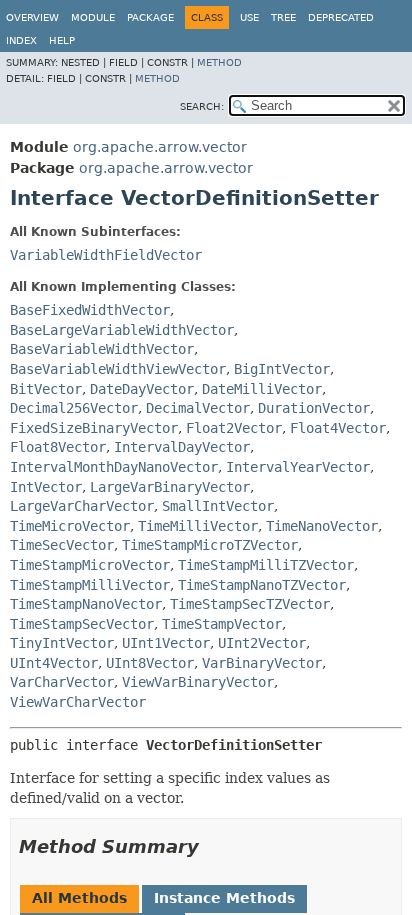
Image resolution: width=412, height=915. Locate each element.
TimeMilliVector (198, 526)
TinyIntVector (62, 643)
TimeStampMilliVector (90, 585)
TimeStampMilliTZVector (266, 565)
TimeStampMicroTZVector (210, 545)
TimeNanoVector (322, 526)
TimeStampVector (222, 624)
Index (21, 40)
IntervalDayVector (182, 447)
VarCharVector (62, 682)
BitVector (46, 389)
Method (219, 62)
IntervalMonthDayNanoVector (114, 467)
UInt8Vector (150, 663)
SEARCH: (202, 106)
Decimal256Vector (74, 408)
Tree (283, 17)
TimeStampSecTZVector (250, 604)
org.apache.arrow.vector (160, 147)
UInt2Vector (262, 643)
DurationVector (314, 408)
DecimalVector (198, 408)
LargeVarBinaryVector (170, 487)
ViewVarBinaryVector (198, 682)
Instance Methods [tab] (224, 898)
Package (150, 17)
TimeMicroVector (70, 526)
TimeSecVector (62, 545)
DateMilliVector (262, 389)
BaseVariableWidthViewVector (118, 369)
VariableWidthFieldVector (106, 255)
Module (93, 17)
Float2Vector (234, 428)
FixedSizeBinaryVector (94, 428)
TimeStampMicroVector (90, 565)
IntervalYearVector (298, 467)
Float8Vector (58, 447)
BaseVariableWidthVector (102, 349)
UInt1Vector (166, 643)
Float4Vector (338, 428)
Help (62, 40)
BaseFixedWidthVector (90, 310)
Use (249, 17)
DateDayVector (142, 389)
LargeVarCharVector (82, 506)
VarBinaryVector (262, 663)
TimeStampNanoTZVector (262, 585)
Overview (32, 17)
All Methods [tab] (79, 898)
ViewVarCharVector (78, 702)
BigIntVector (282, 369)
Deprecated (341, 17)
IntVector (46, 487)
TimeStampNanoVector (86, 604)
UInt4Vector (54, 663)
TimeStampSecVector (82, 624)
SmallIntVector (218, 506)
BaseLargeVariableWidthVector (122, 330)
